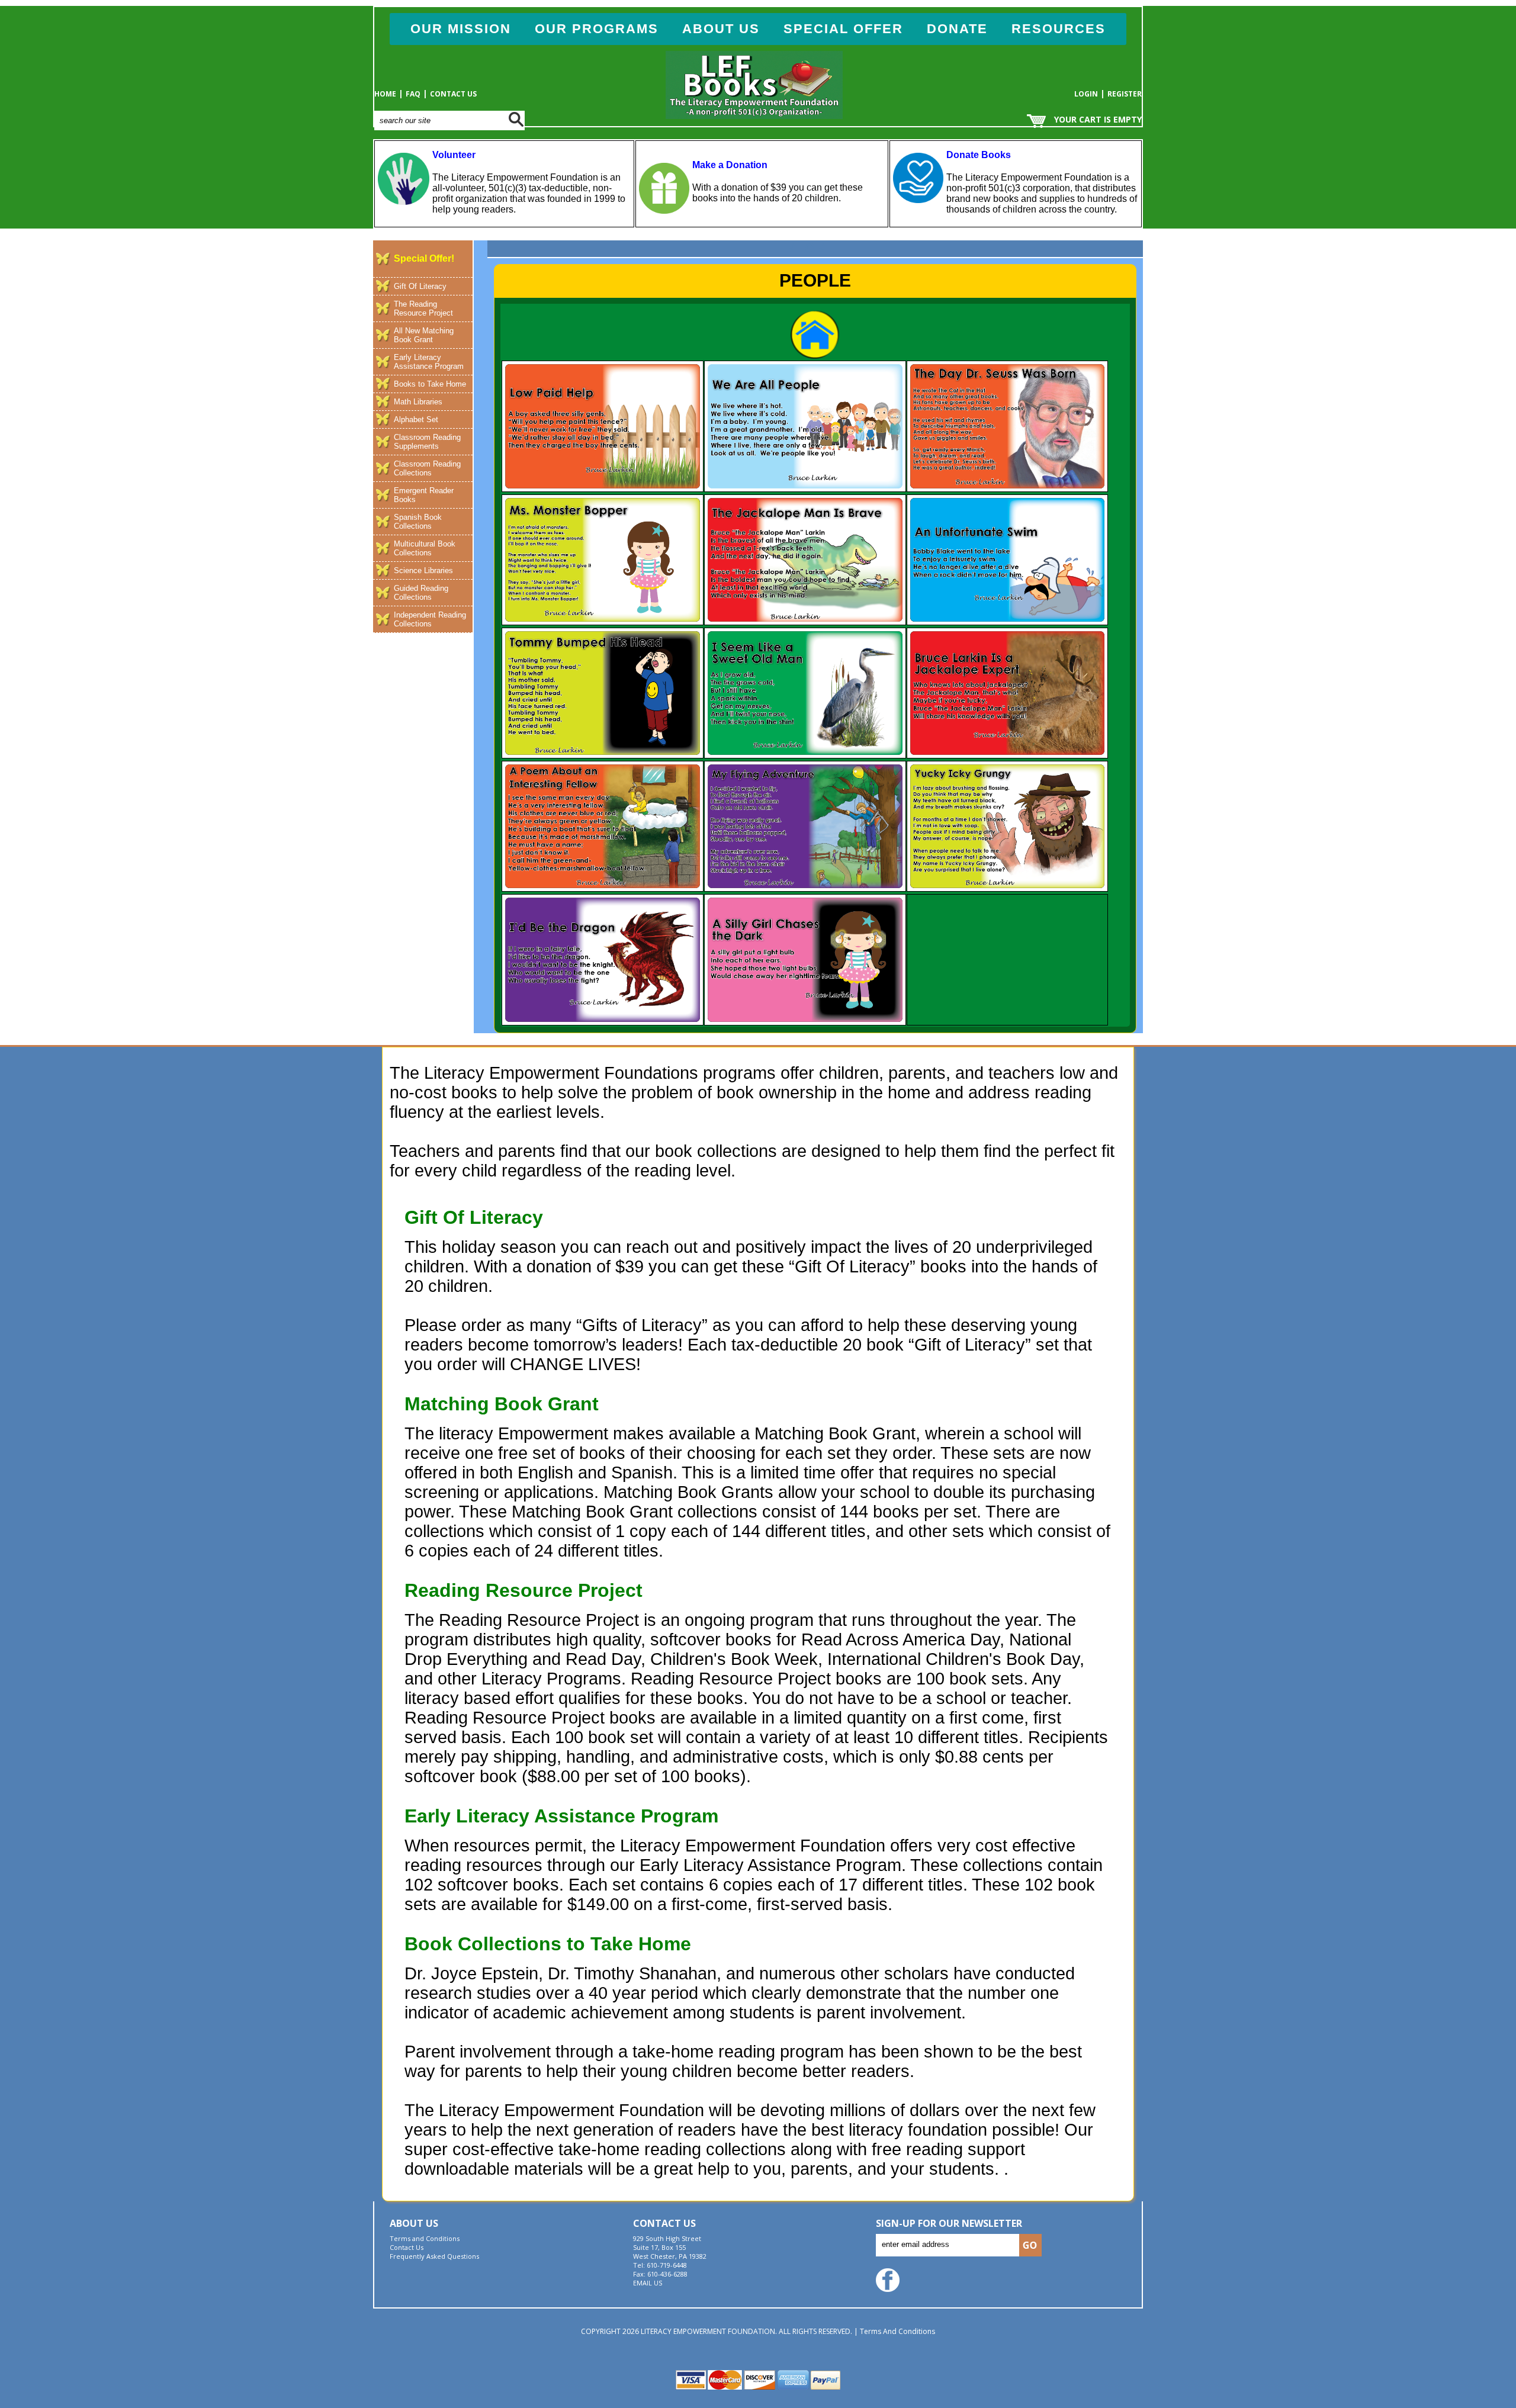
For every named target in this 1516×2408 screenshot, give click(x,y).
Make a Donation (730, 165)
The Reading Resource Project (423, 308)
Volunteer (454, 155)
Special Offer (843, 29)
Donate (957, 29)
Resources (1059, 29)
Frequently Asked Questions (434, 2256)
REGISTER (1125, 94)
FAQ (413, 94)
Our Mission (461, 29)
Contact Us (453, 94)
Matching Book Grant (502, 1404)
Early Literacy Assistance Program (561, 1816)
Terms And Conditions (897, 2331)
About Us (721, 29)
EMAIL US (648, 2283)
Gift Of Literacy (420, 286)
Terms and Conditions (425, 2238)
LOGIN (1086, 94)
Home (385, 94)
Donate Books (979, 155)
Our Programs (597, 29)
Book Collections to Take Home (548, 1944)
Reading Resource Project (523, 1590)
